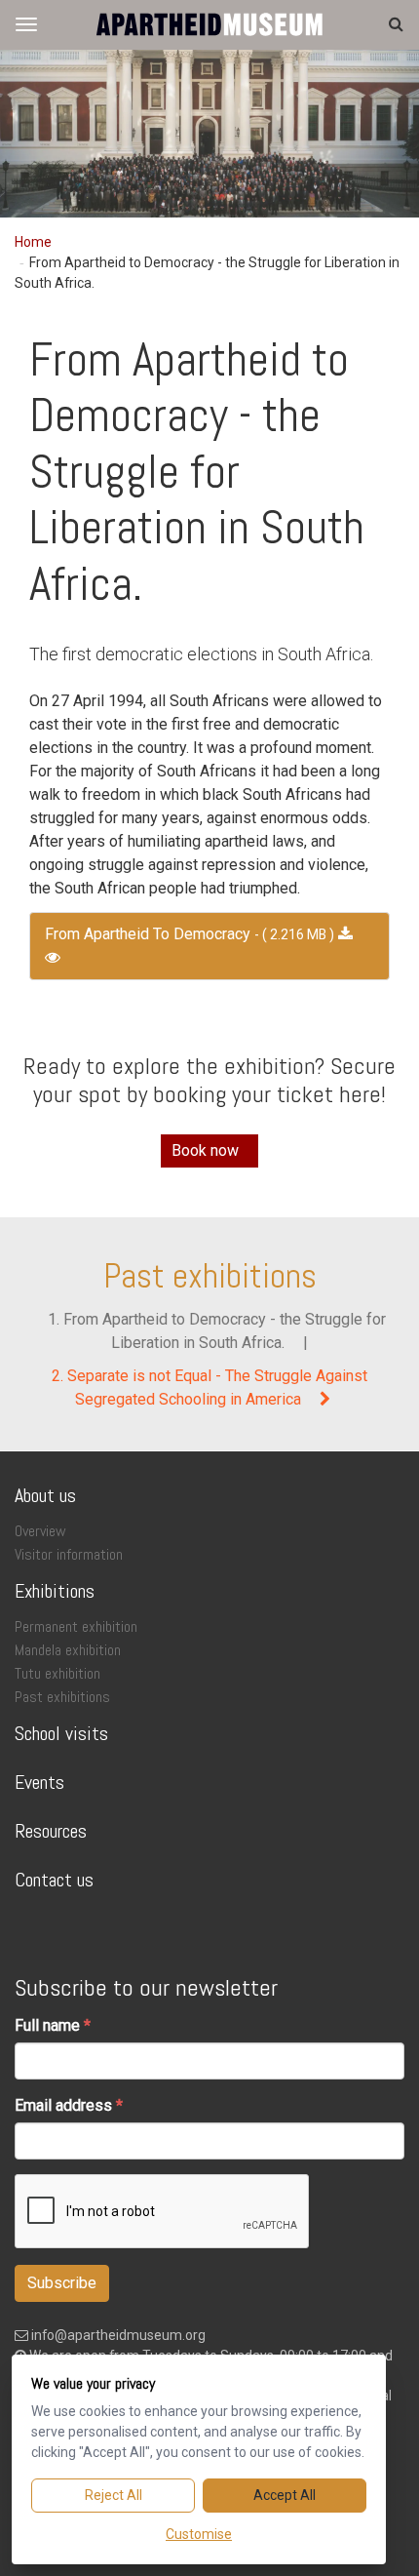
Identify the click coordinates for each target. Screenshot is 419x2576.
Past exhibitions (210, 1276)
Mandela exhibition (68, 1650)
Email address (63, 2105)
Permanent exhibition (76, 1626)
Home (33, 242)
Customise (199, 2534)
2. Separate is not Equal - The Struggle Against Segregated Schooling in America (209, 1387)
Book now (205, 1150)
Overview (40, 1531)
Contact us (54, 1880)
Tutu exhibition (57, 1673)
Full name (47, 2025)
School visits (61, 1733)
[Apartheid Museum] (209, 24)
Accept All (285, 2495)
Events (39, 1782)
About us (45, 1495)
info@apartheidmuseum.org (117, 2335)
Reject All (114, 2495)
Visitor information (69, 1554)
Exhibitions (55, 1591)
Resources (51, 1831)
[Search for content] (396, 24)
